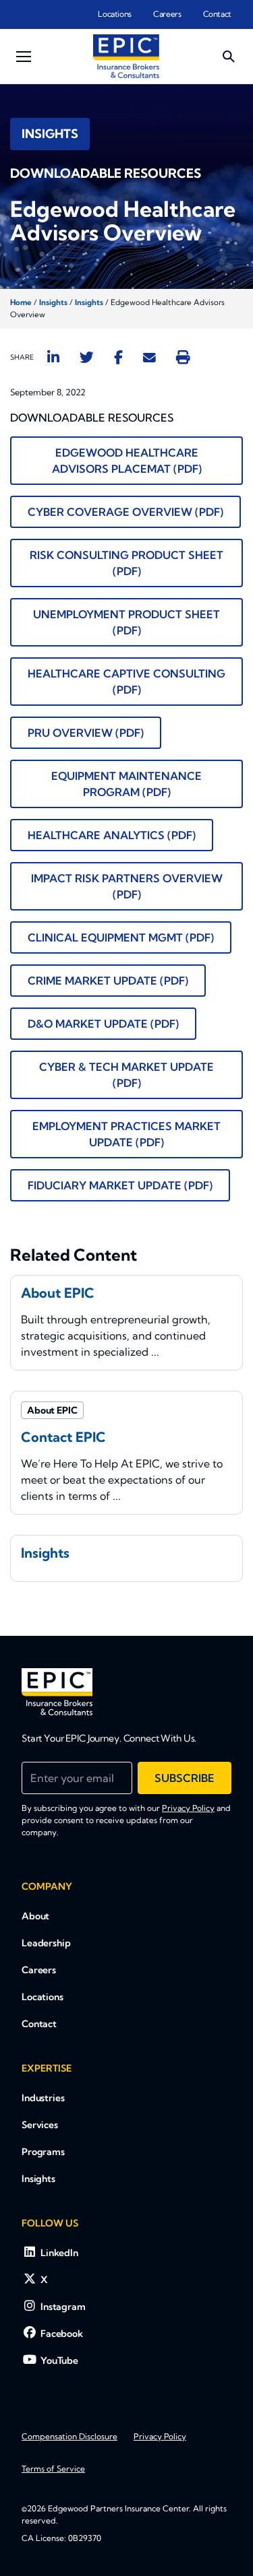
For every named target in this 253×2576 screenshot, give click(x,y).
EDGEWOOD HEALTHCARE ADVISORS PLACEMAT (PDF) (127, 461)
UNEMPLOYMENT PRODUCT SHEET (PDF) (126, 622)
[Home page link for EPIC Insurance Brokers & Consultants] (126, 56)
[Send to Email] (149, 357)
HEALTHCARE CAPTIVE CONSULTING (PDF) (126, 682)
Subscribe (185, 1778)
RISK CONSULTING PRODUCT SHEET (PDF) (126, 563)
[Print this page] (183, 357)
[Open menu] (24, 57)
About (35, 1916)
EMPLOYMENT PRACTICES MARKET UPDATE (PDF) (126, 1134)
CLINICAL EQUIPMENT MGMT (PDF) (121, 937)
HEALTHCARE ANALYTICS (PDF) (112, 835)
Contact (217, 14)
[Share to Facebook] (118, 357)
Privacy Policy (188, 1808)
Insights (53, 302)
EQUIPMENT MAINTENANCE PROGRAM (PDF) (126, 784)
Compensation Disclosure (69, 2436)
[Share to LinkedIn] (53, 357)
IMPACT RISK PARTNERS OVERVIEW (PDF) (127, 886)
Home (21, 302)
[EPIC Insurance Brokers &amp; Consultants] (57, 1692)
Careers (167, 14)
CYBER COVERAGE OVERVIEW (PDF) (125, 512)
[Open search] (229, 57)
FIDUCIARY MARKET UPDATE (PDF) (120, 1185)
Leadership (46, 1943)
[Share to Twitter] (87, 357)
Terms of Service (53, 2469)
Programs (43, 2152)
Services (40, 2125)
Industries (43, 2098)
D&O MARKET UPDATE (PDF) (103, 1024)
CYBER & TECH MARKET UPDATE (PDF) (126, 1075)
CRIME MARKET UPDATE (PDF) (108, 981)
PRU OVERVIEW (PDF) (86, 733)
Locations (115, 14)
